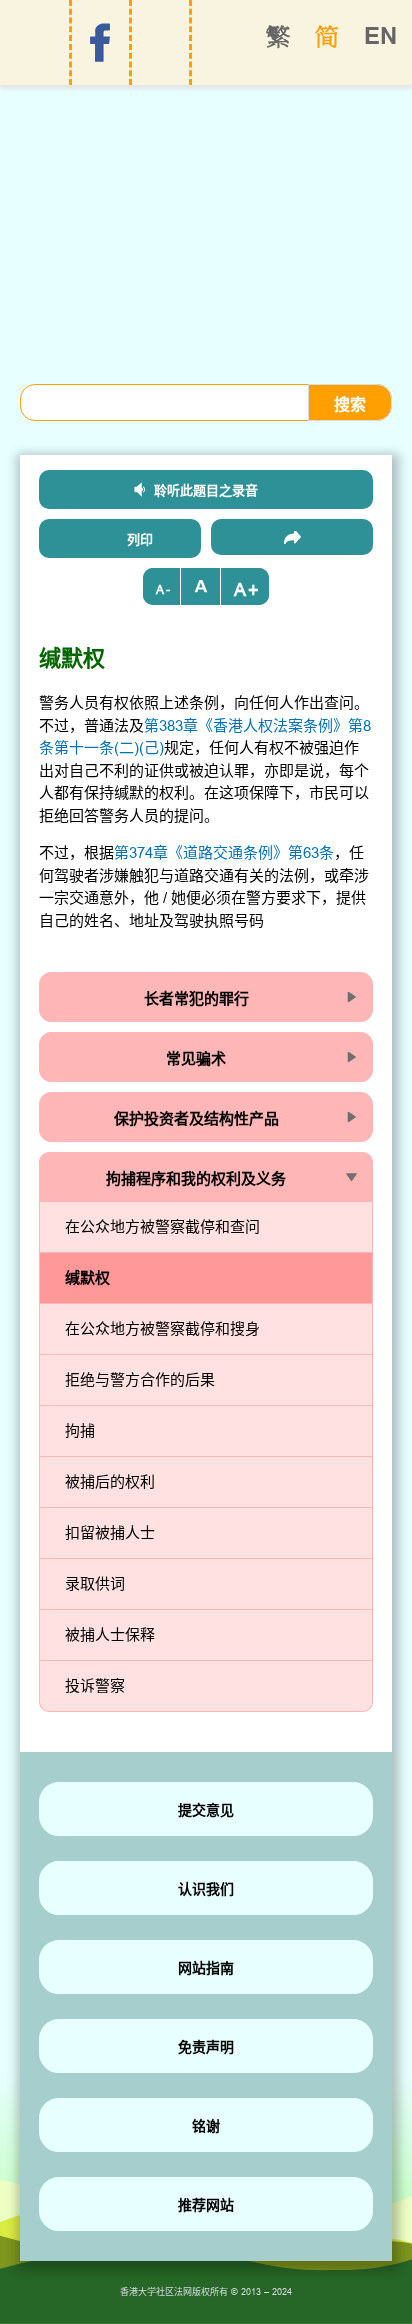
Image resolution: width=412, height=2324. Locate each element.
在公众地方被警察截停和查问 (162, 1226)
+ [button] (253, 589)
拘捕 (80, 1430)
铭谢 (206, 2126)
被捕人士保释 (110, 1634)
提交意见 (206, 1810)
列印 (140, 539)
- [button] (168, 589)
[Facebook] (100, 43)
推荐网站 (206, 2205)
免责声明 (206, 2047)
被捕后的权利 (110, 1481)
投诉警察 (95, 1685)
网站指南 (206, 1968)
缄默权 (87, 1277)
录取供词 (95, 1583)
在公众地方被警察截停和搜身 (162, 1328)
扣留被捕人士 (110, 1532)
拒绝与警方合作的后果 (140, 1379)
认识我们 (206, 1889)
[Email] (292, 537)
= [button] (201, 586)
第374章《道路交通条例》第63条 (224, 852)
